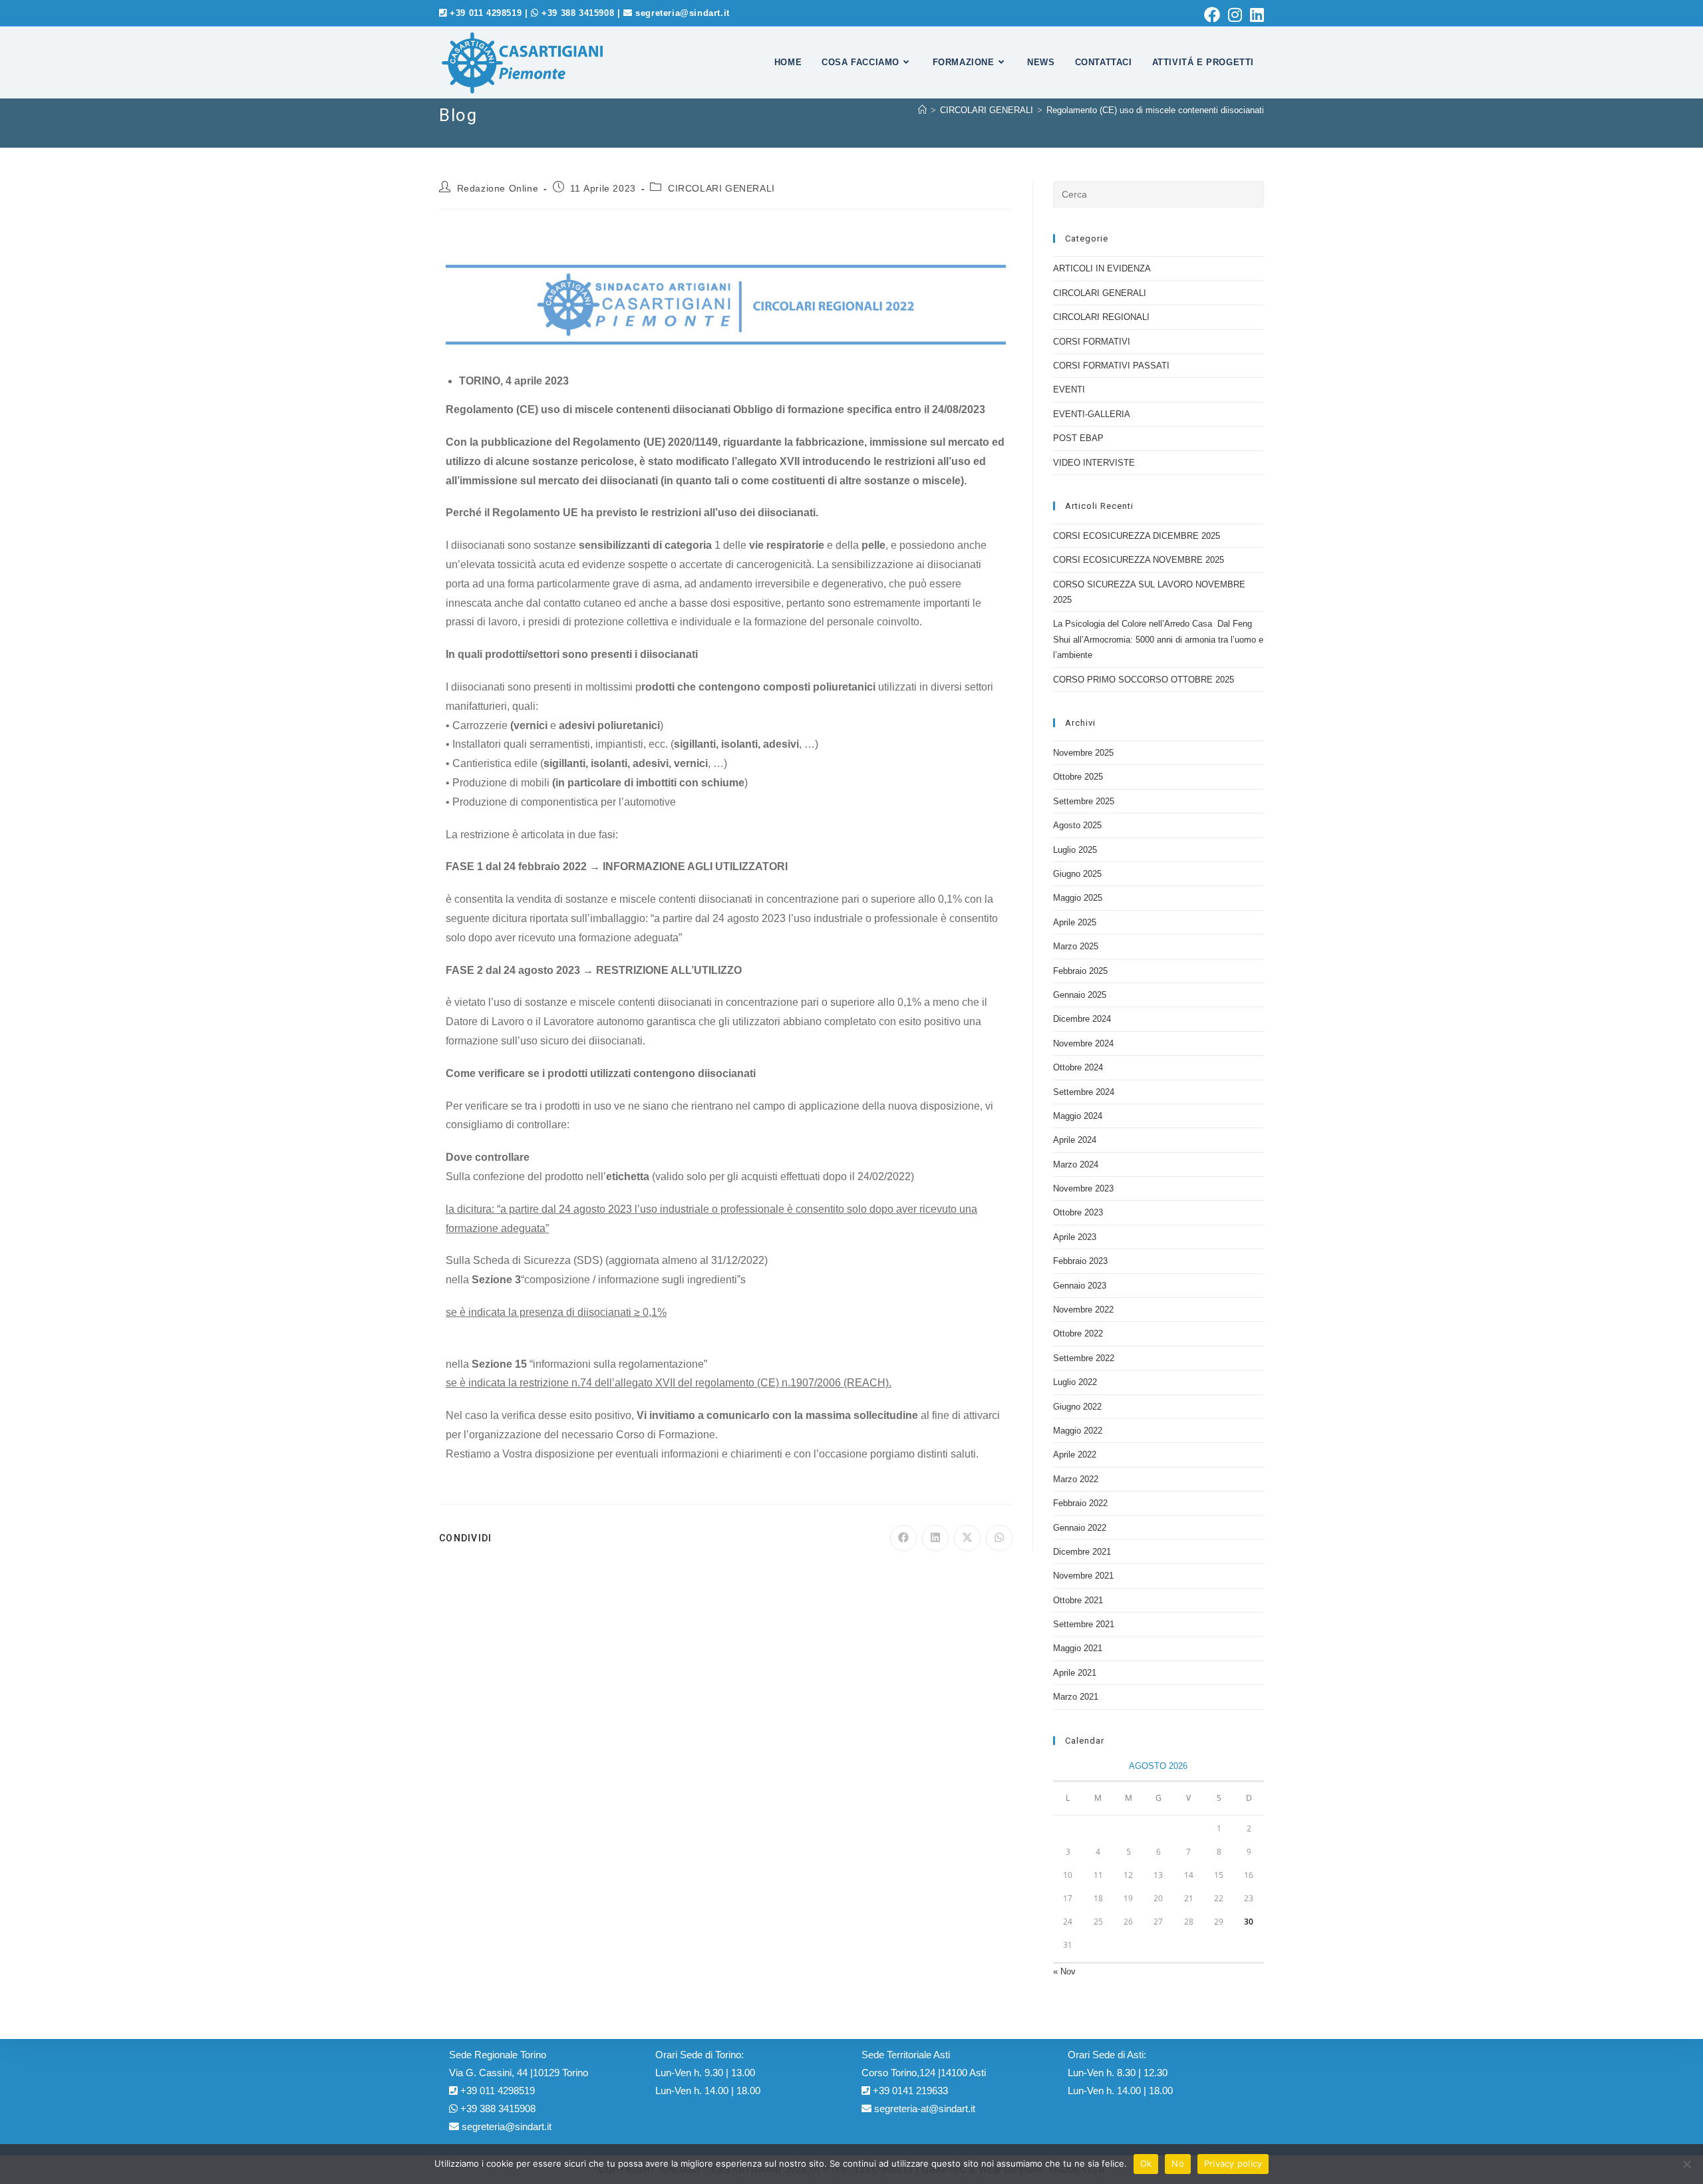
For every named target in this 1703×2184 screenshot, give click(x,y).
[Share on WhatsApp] (999, 1538)
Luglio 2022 (1075, 1382)
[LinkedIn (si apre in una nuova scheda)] (1255, 15)
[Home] (922, 110)
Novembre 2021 (1083, 1576)
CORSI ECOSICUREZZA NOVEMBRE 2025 (1139, 560)
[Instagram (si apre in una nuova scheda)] (1235, 15)
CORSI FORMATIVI (1092, 342)
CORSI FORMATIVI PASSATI (1111, 366)
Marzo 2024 (1076, 1165)
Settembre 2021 (1084, 1624)
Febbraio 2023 (1080, 1261)
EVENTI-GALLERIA (1092, 414)
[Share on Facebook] (903, 1538)
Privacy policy (1233, 2163)
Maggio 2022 (1078, 1431)
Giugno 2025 (1077, 874)
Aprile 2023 (1075, 1237)
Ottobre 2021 (1078, 1600)
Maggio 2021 (1078, 1648)
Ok (1146, 2163)
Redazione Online (498, 188)
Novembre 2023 (1083, 1188)
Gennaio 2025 (1080, 995)
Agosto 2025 (1077, 825)
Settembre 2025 (1084, 801)
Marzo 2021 (1076, 1697)
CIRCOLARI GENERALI (721, 188)
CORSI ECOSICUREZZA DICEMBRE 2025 (1137, 536)
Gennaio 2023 (1080, 1286)
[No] (1686, 2164)
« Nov (1064, 1971)
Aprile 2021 (1075, 1673)
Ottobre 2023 (1078, 1212)
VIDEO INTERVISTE (1094, 463)
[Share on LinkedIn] (935, 1538)
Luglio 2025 (1075, 850)
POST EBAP (1078, 438)
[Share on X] (967, 1538)
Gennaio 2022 (1080, 1528)
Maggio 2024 (1078, 1116)
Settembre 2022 (1084, 1358)
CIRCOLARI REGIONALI (1101, 317)
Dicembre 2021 (1082, 1552)
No (1178, 2163)
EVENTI (1069, 390)
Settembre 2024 (1084, 1092)
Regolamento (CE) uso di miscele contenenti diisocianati (1155, 110)
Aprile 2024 (1075, 1140)
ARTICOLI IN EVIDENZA (1102, 268)
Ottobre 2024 (1078, 1067)
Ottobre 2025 (1078, 777)
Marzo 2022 (1076, 1479)
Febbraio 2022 (1080, 1503)
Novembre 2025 (1083, 753)
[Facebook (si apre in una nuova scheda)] (1212, 15)
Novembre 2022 (1083, 1310)
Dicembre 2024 (1082, 1019)
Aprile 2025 (1075, 922)
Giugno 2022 (1077, 1407)
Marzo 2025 (1076, 946)
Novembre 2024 (1083, 1043)
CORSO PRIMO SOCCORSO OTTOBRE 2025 (1144, 680)
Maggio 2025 (1078, 898)
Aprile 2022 (1075, 1455)
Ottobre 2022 (1078, 1333)
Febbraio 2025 (1080, 971)
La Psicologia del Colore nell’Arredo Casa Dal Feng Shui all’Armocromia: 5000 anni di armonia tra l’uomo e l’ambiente (1158, 639)
